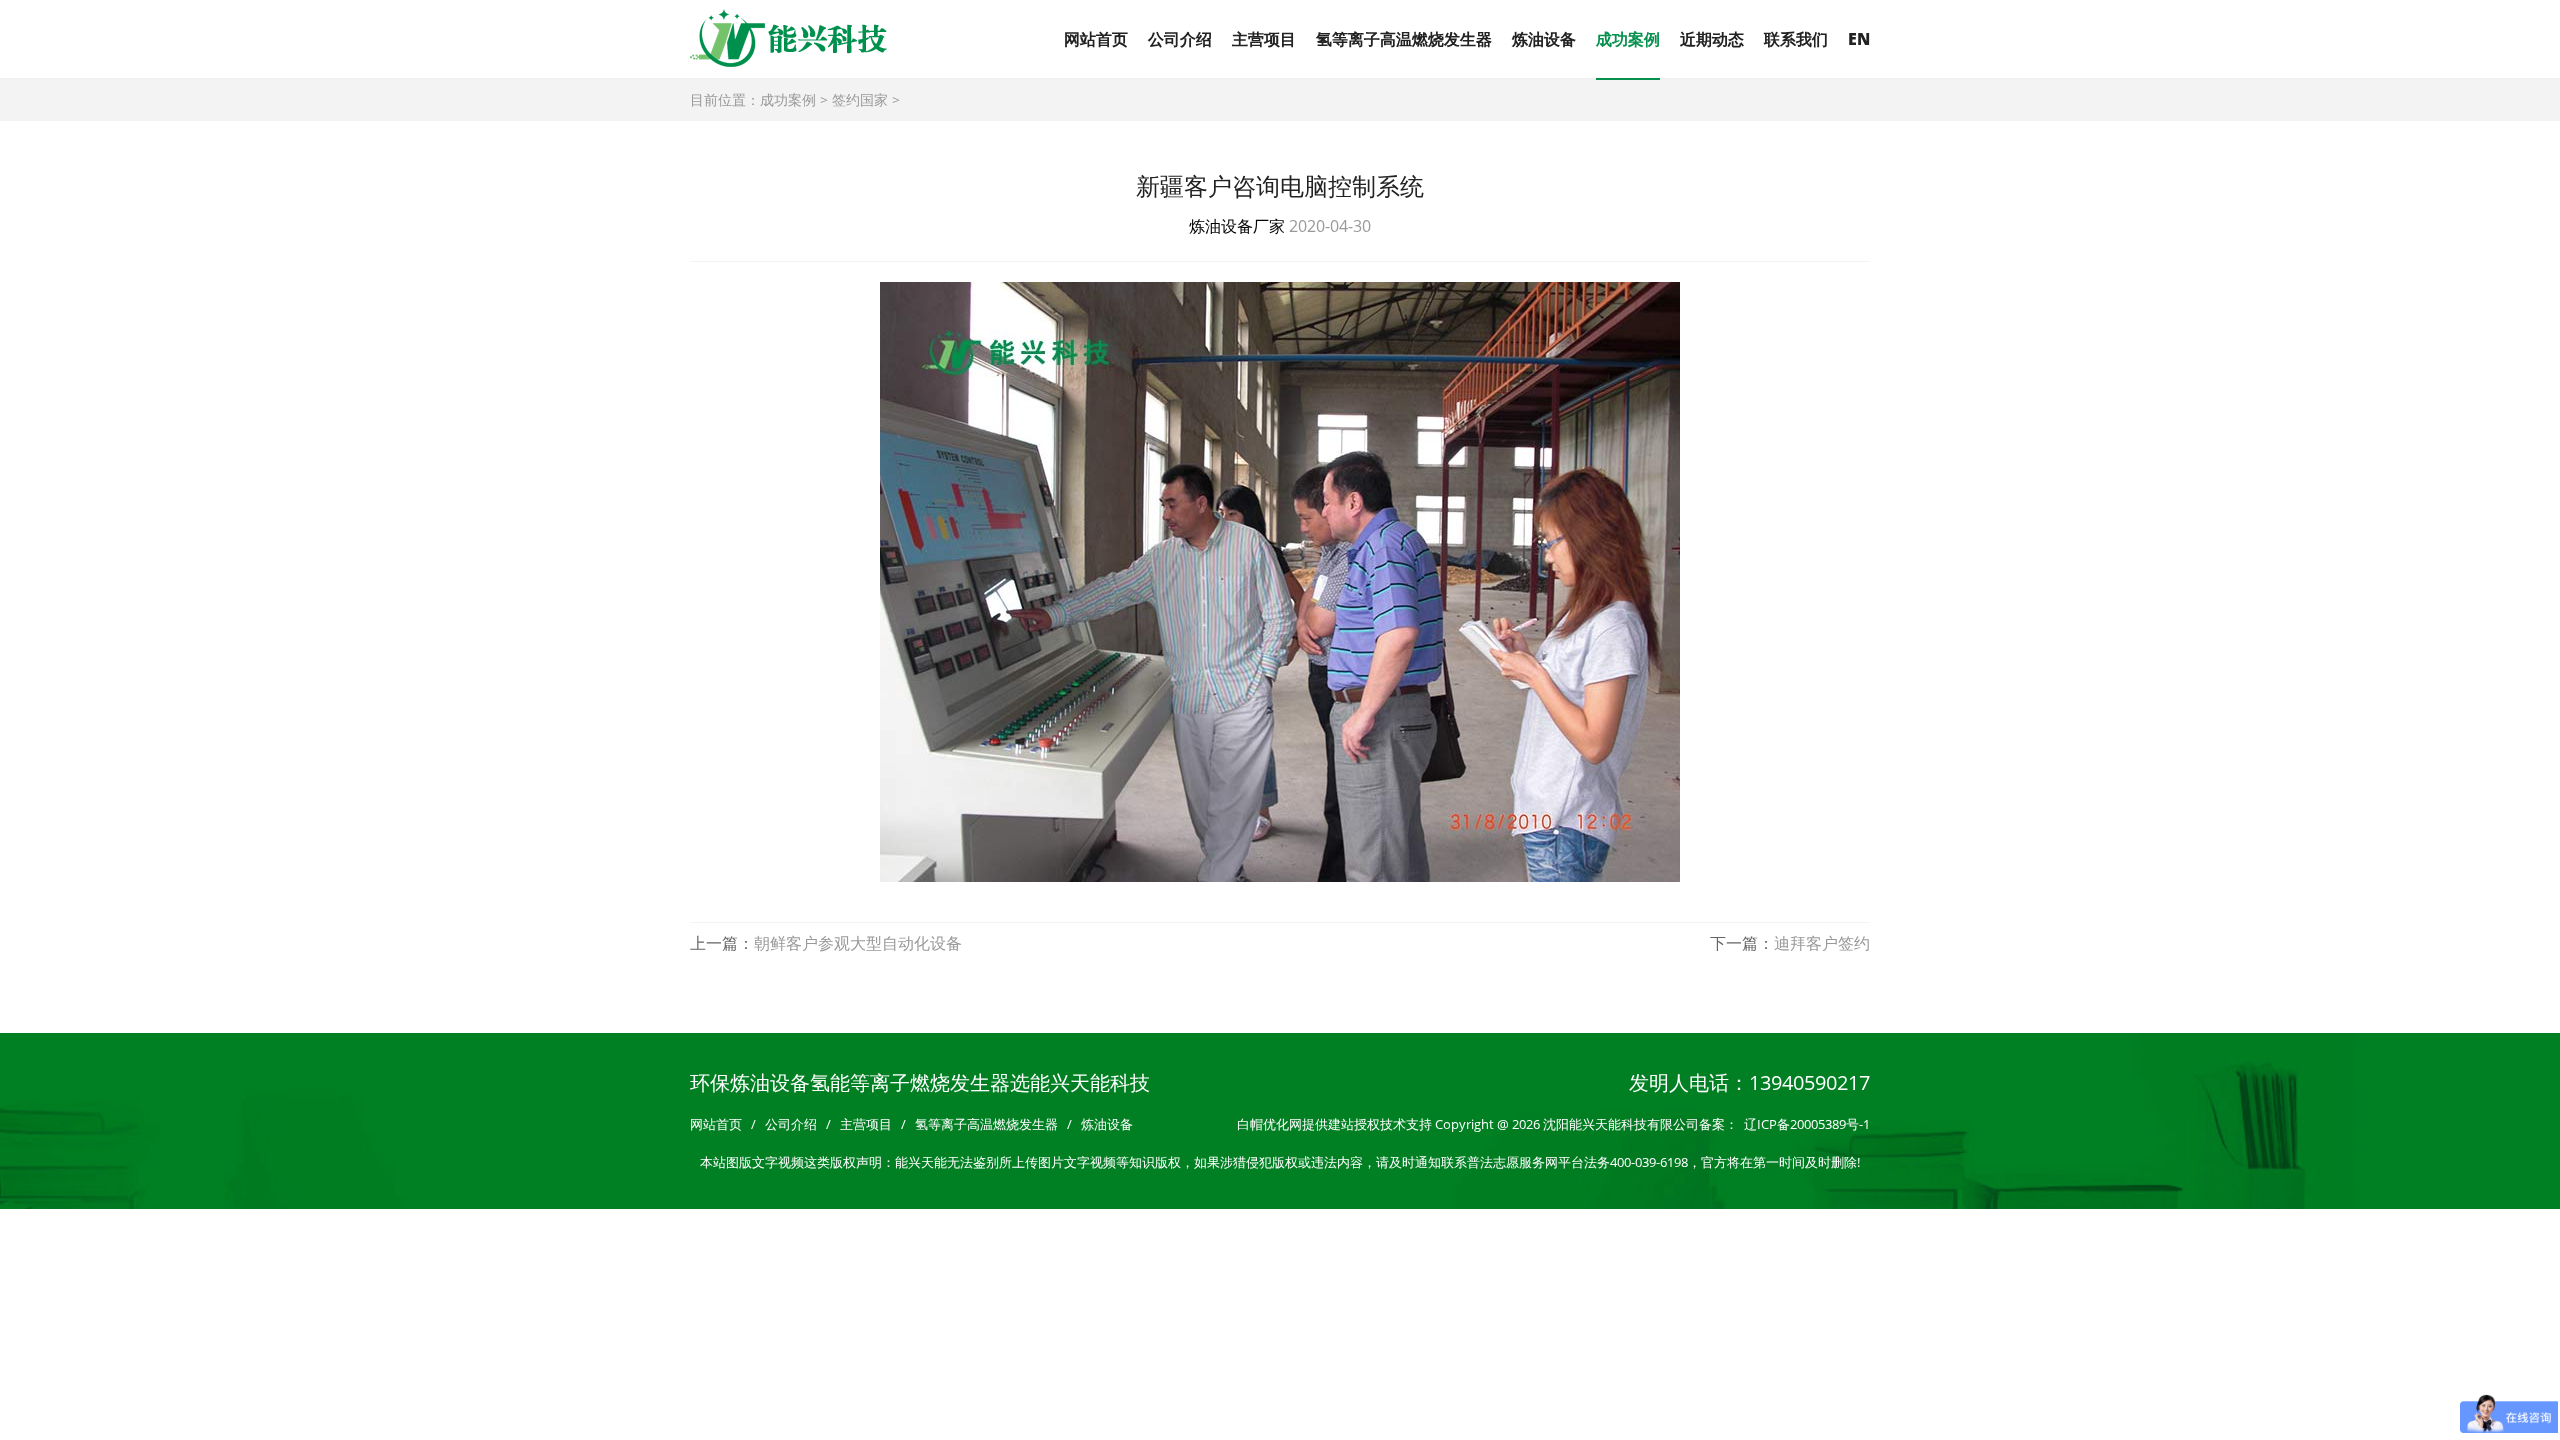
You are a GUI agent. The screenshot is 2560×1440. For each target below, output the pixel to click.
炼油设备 (1544, 39)
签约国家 (860, 99)
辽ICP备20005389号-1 (1807, 1124)
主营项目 (1264, 39)
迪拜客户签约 (1822, 943)
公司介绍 (1180, 39)
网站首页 (1096, 39)
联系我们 (1796, 39)
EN (1859, 39)
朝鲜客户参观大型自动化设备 (858, 943)
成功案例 (1628, 39)
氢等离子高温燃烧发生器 (1404, 39)
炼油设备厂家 (1237, 226)
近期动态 (1712, 39)
